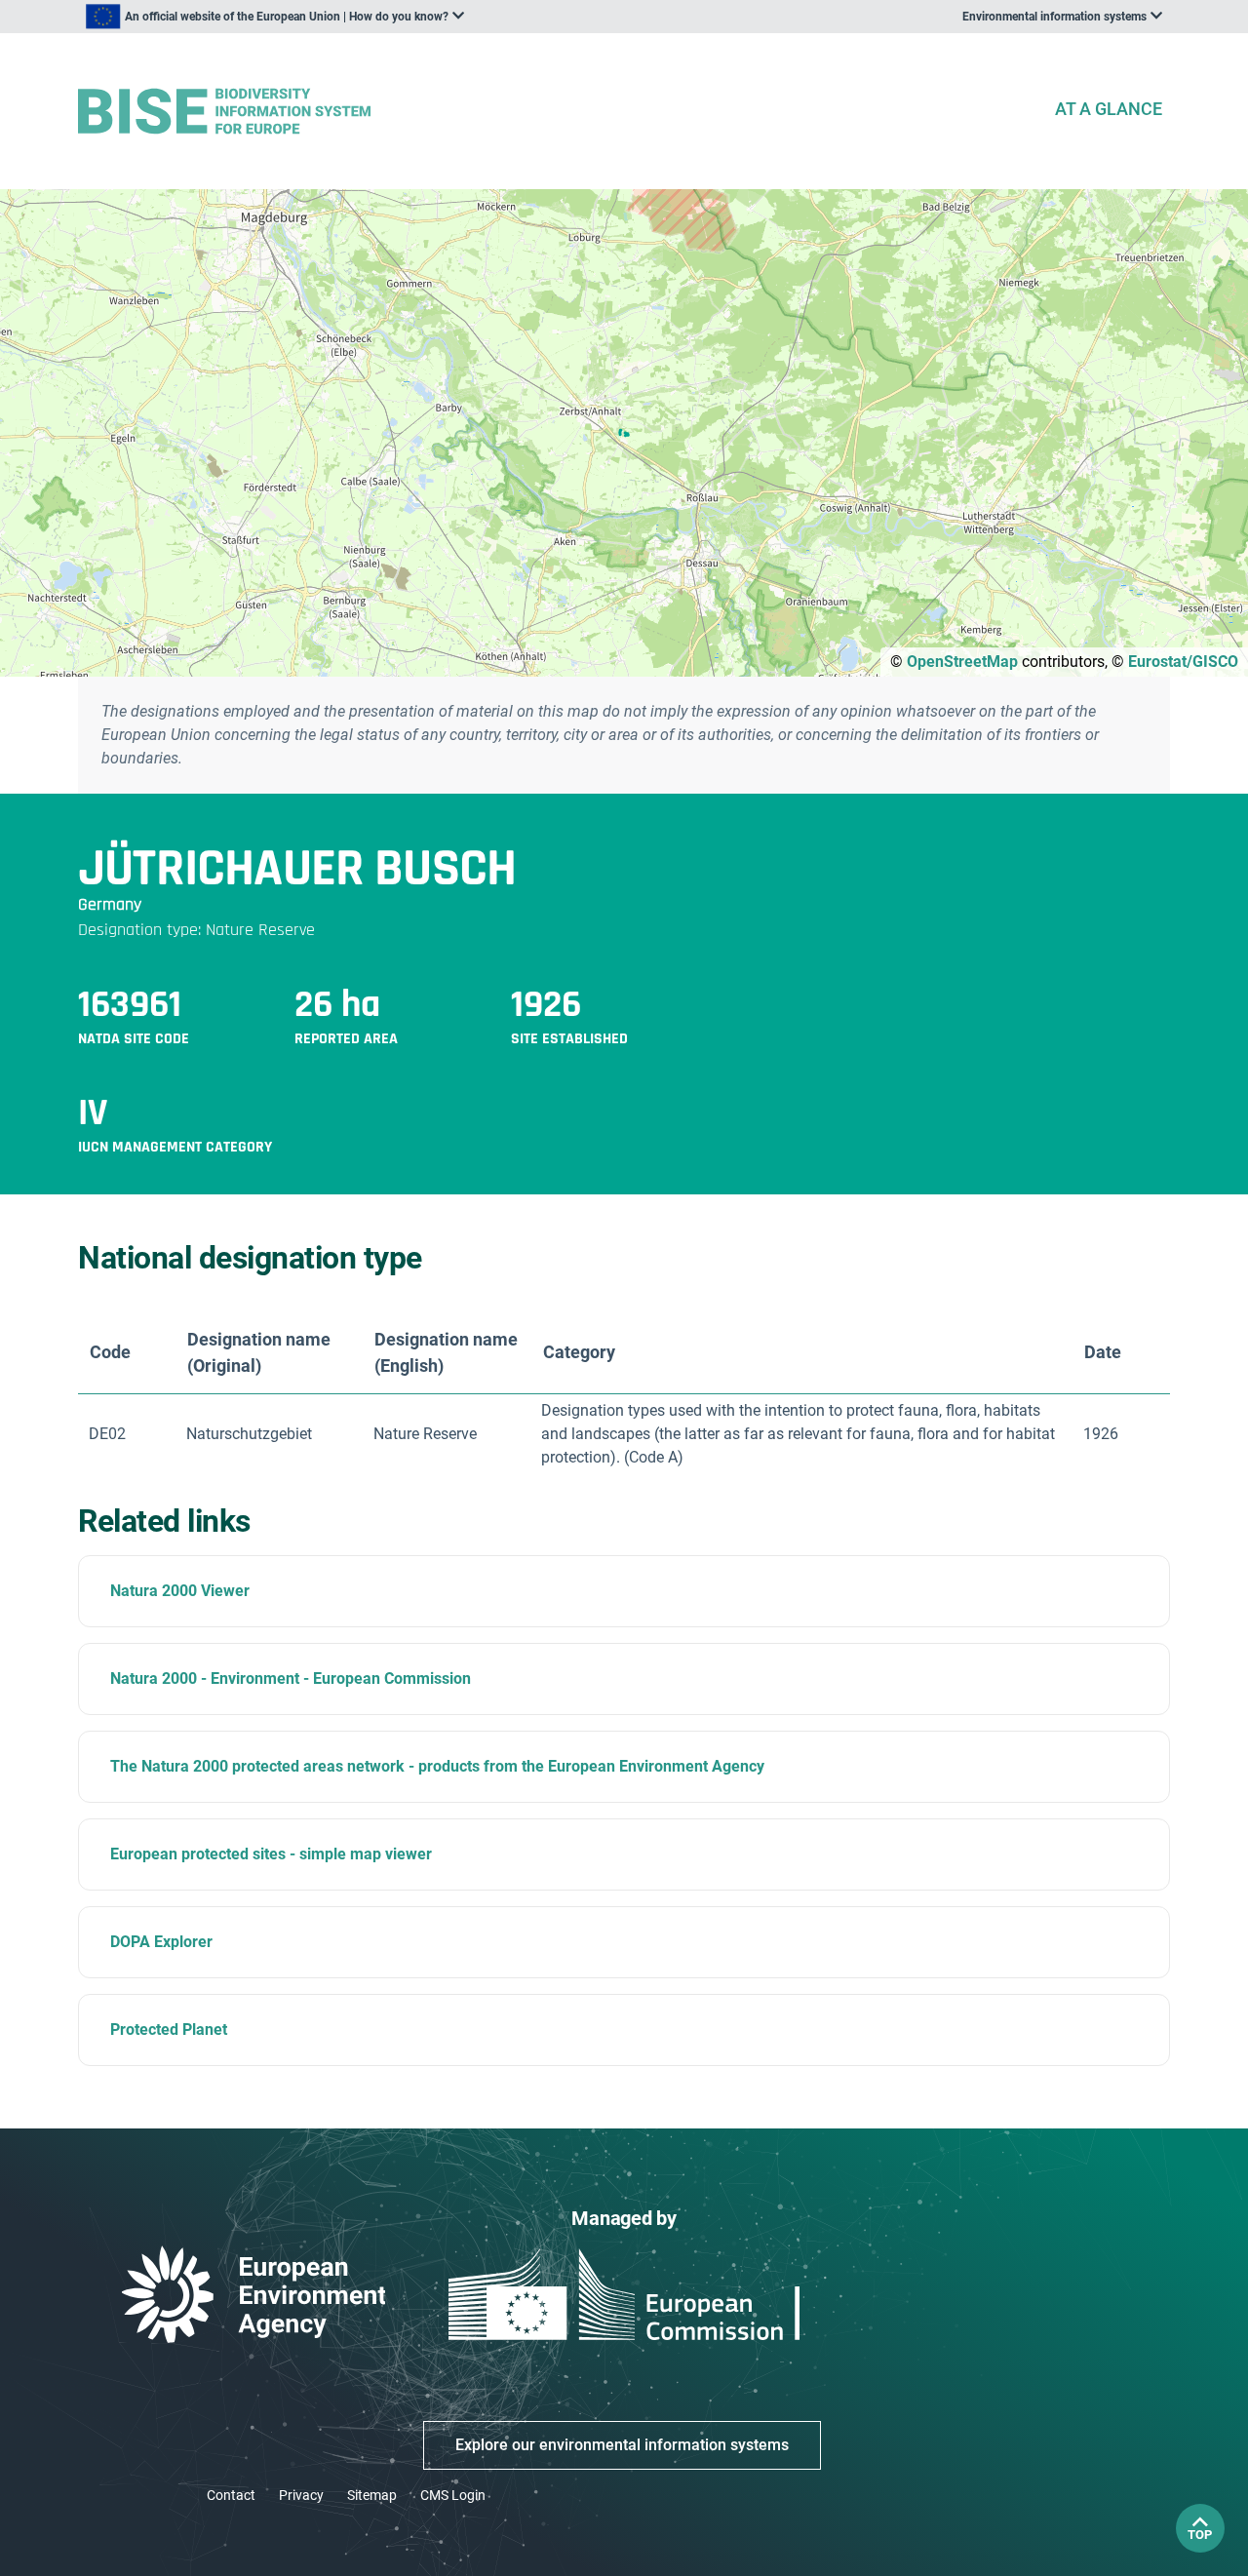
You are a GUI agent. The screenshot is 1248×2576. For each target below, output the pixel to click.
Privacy (301, 2495)
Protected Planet (169, 2030)
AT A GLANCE (1109, 109)
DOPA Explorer (161, 1942)
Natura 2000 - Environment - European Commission (291, 1678)
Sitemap (372, 2495)
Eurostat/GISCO (1183, 662)
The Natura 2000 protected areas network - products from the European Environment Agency (437, 1766)
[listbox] (275, 17)
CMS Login (453, 2495)
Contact (231, 2495)
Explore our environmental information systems (622, 2445)
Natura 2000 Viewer (180, 1591)
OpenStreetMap (962, 662)
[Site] (558, 112)
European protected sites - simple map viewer (271, 1854)
